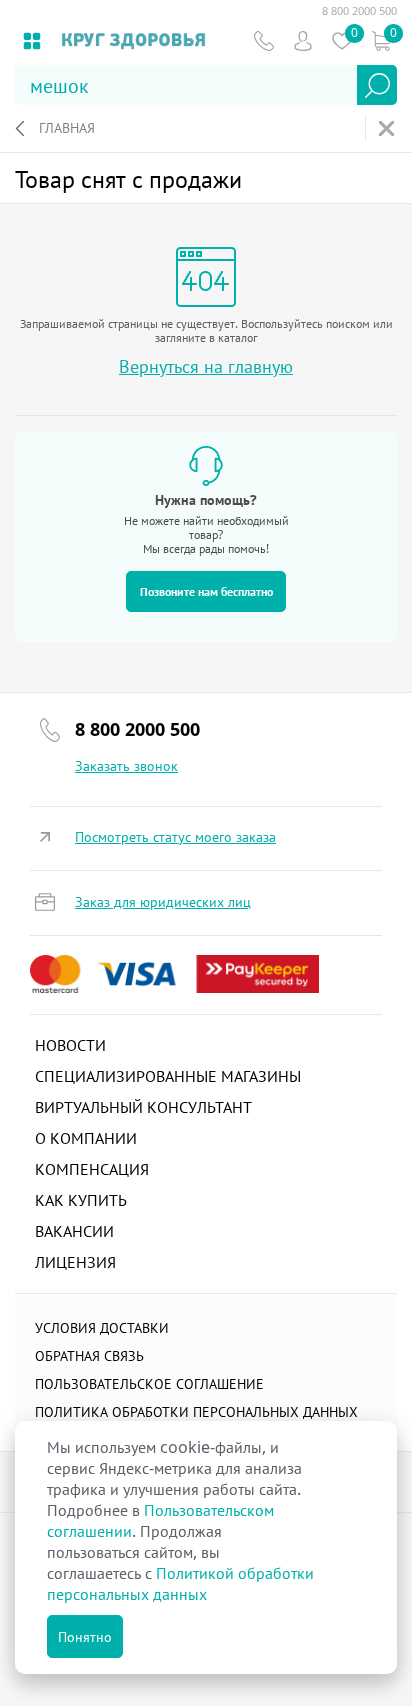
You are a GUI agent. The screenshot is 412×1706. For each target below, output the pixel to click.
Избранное (341, 40)
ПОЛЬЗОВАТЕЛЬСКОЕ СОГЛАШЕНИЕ (149, 1383)
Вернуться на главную (206, 366)
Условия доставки (102, 1327)
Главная (67, 127)
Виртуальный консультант (143, 1107)
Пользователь (302, 40)
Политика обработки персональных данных (196, 1411)
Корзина (380, 40)
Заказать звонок (126, 766)
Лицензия (75, 1262)
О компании (86, 1138)
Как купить (81, 1200)
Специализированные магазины (168, 1076)
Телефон (263, 40)
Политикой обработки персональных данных (180, 1583)
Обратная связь (89, 1355)
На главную (388, 128)
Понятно (85, 1636)
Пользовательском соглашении (160, 1520)
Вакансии (74, 1231)
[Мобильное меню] (32, 41)
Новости (70, 1045)
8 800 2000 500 (359, 11)
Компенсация (92, 1169)
